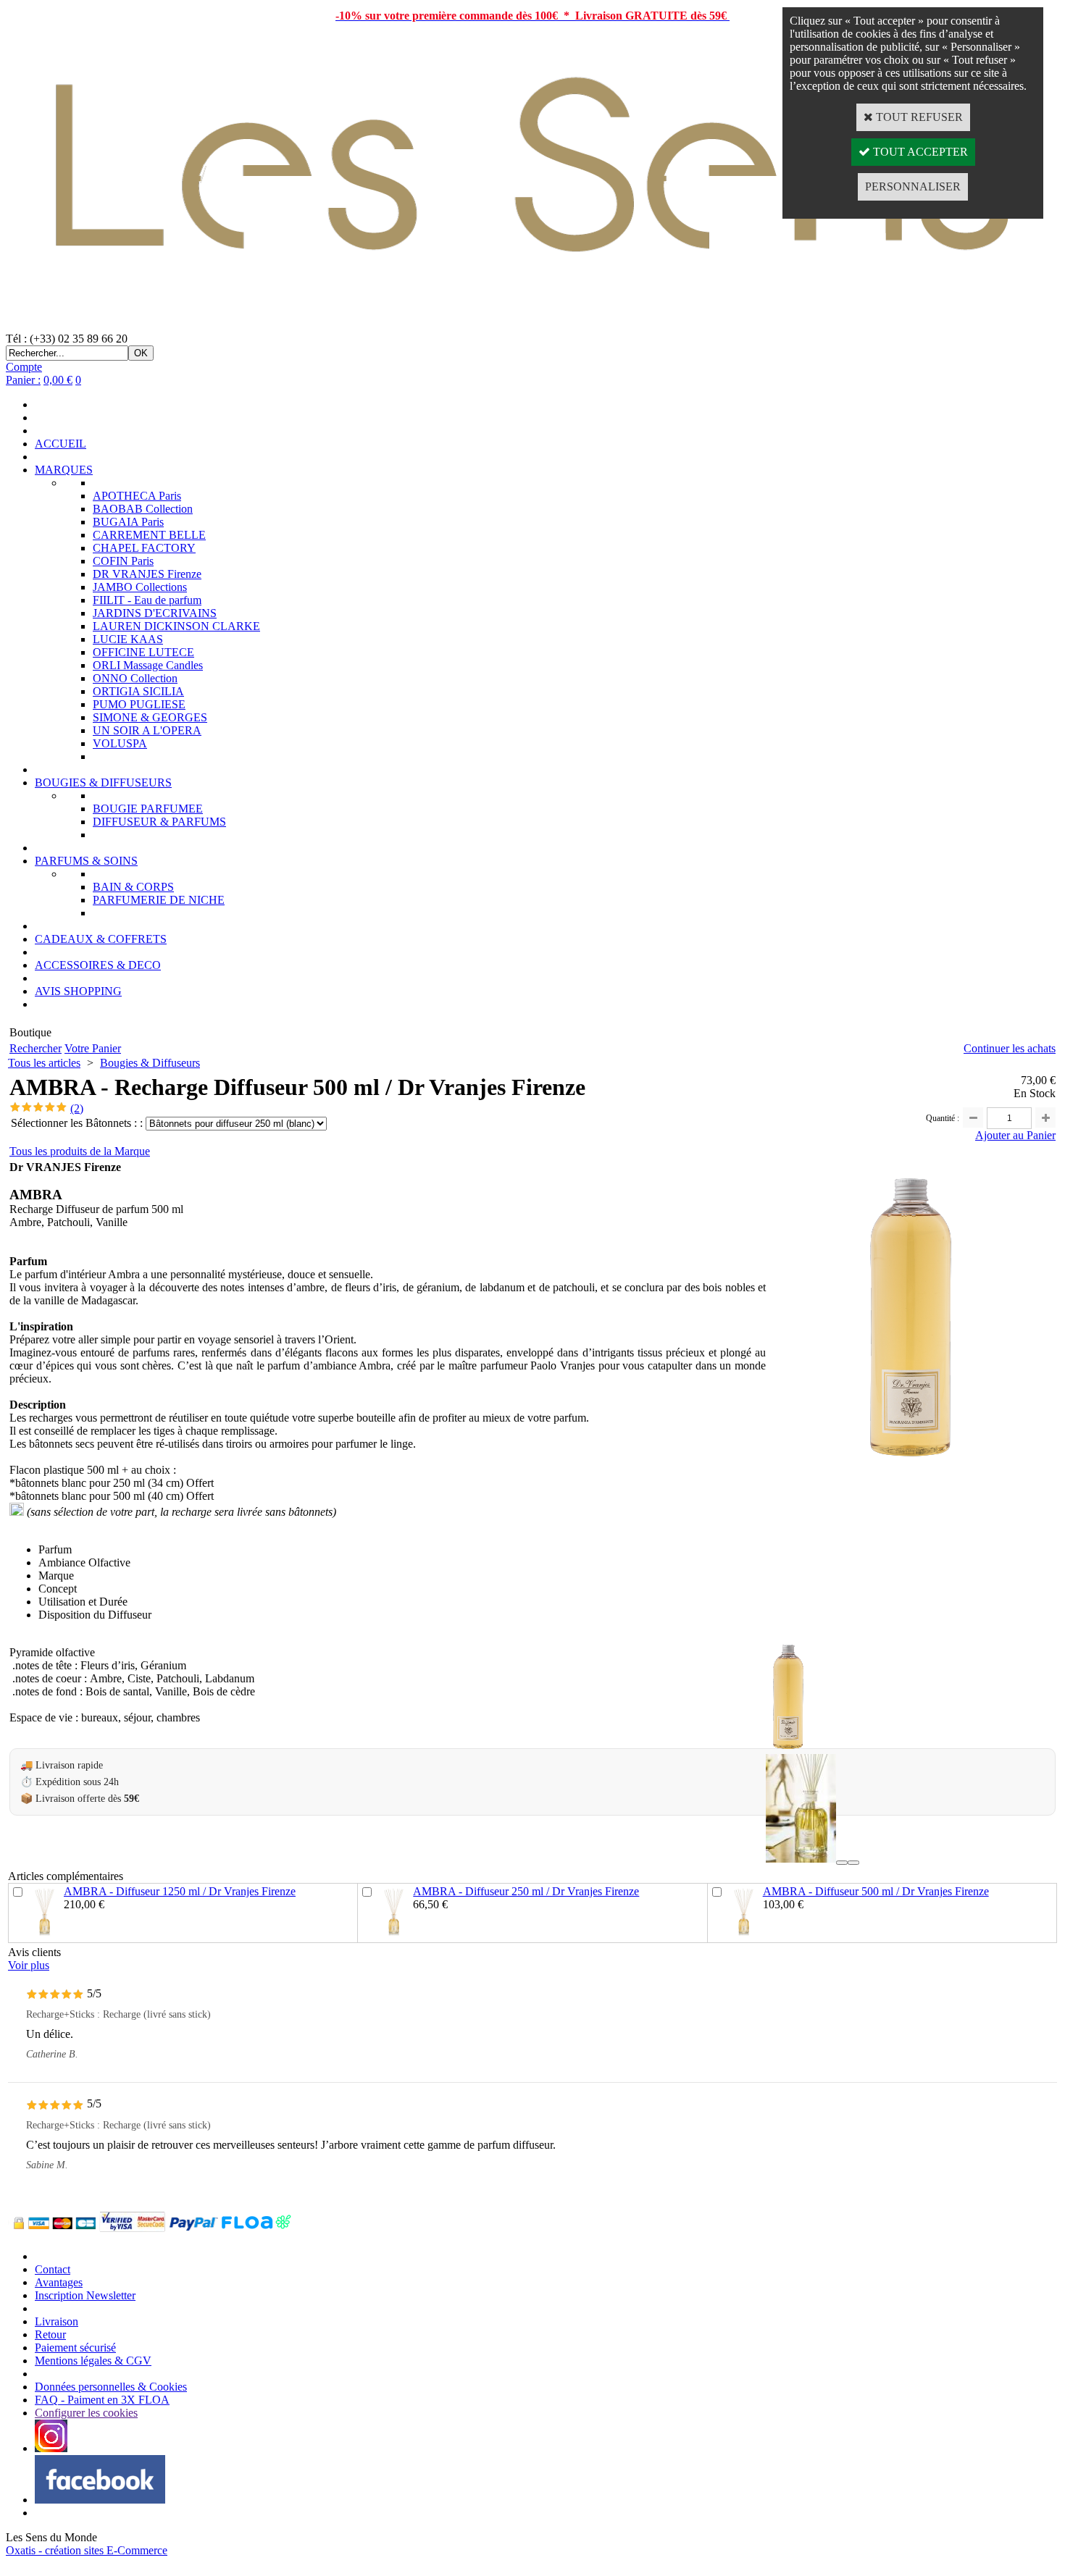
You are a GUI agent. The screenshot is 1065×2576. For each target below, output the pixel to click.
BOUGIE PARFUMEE (148, 809)
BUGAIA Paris (128, 522)
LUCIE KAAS (128, 639)
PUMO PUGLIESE (139, 704)
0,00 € (58, 380)
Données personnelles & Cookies (111, 2387)
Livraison (57, 2321)
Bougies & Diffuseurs (150, 1063)
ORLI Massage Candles (148, 665)
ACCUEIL (60, 444)
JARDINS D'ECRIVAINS (155, 613)
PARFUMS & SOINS (86, 861)
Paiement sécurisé (75, 2348)
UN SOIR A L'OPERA (147, 730)
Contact (53, 2269)
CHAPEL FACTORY (144, 548)
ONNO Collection (135, 678)
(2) (77, 1108)
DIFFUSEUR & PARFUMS (159, 822)
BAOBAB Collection (143, 509)
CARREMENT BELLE (149, 535)
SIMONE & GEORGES (150, 717)
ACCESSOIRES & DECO (98, 965)
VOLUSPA (120, 743)
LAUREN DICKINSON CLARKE (176, 626)
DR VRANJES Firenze (147, 574)
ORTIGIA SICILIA (138, 691)
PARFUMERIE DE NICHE (159, 900)
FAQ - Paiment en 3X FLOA (102, 2400)
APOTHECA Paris (137, 496)
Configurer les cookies (86, 2413)
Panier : (23, 380)
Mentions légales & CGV (93, 2361)
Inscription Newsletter (85, 2295)
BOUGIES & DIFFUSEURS (103, 783)
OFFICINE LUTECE (143, 652)
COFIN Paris (123, 561)
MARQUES (64, 470)
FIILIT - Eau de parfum (147, 600)
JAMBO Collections (140, 587)
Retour (50, 2334)
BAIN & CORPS (133, 887)
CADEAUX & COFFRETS (101, 939)
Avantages (59, 2282)
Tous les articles (44, 1063)
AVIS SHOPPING (78, 991)
